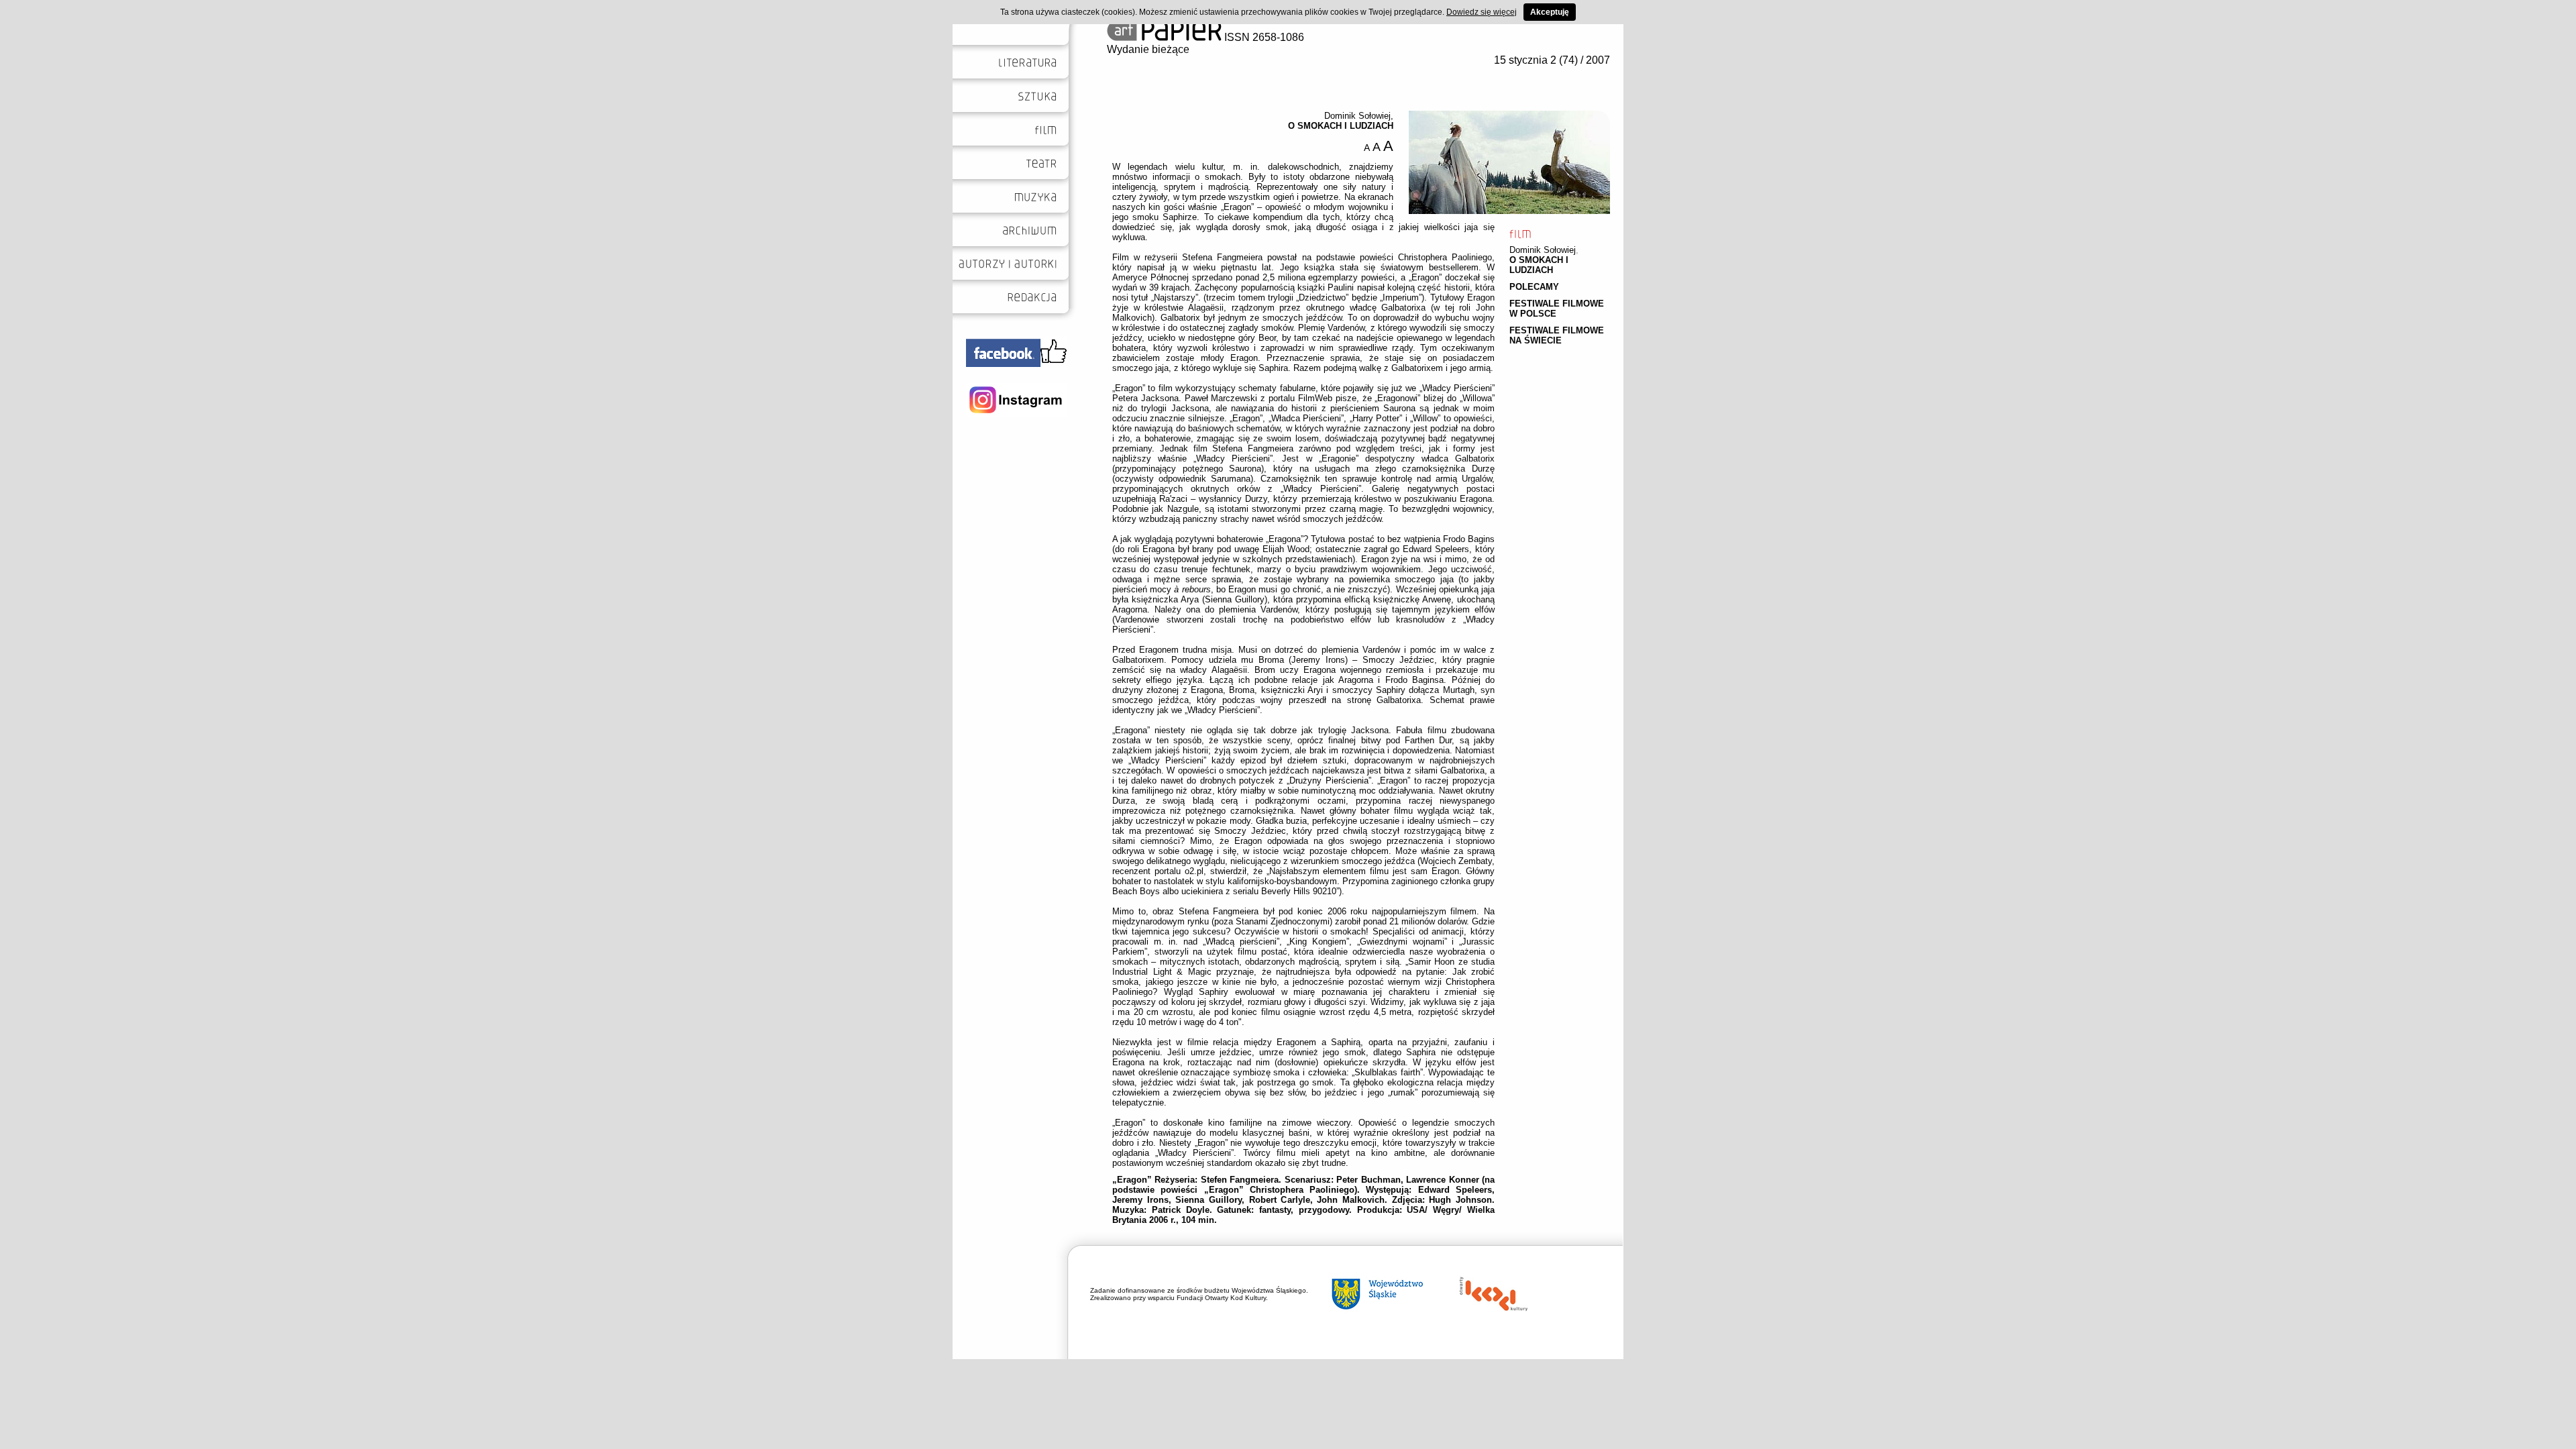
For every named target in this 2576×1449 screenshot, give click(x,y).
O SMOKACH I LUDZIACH (1539, 265)
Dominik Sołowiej (1543, 250)
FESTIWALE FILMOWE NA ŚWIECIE (1557, 335)
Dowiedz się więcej (1482, 12)
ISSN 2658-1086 (1263, 37)
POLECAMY (1534, 287)
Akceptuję (1550, 12)
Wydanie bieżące (1148, 49)
